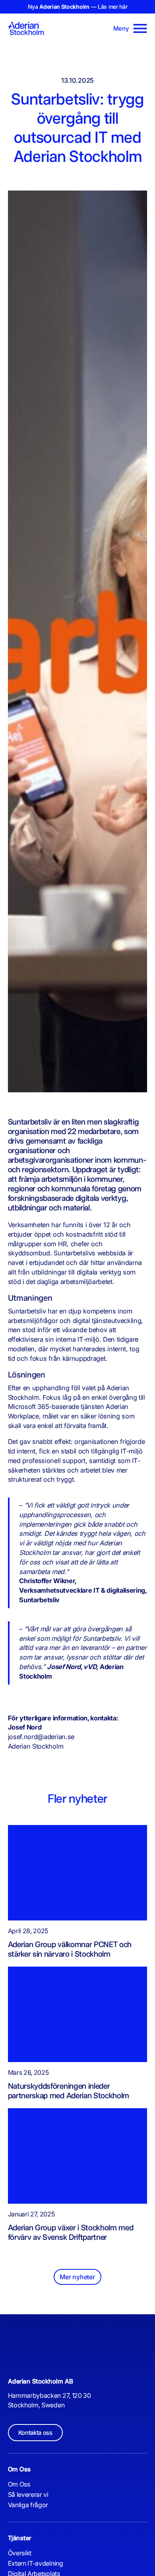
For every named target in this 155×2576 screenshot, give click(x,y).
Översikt (20, 2553)
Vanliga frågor (28, 2505)
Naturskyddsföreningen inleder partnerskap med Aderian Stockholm (69, 2091)
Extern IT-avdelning (36, 2563)
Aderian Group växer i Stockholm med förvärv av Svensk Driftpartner (71, 2232)
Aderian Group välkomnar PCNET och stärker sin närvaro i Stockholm (70, 1949)
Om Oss (19, 2484)
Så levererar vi (28, 2494)
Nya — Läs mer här (78, 7)
